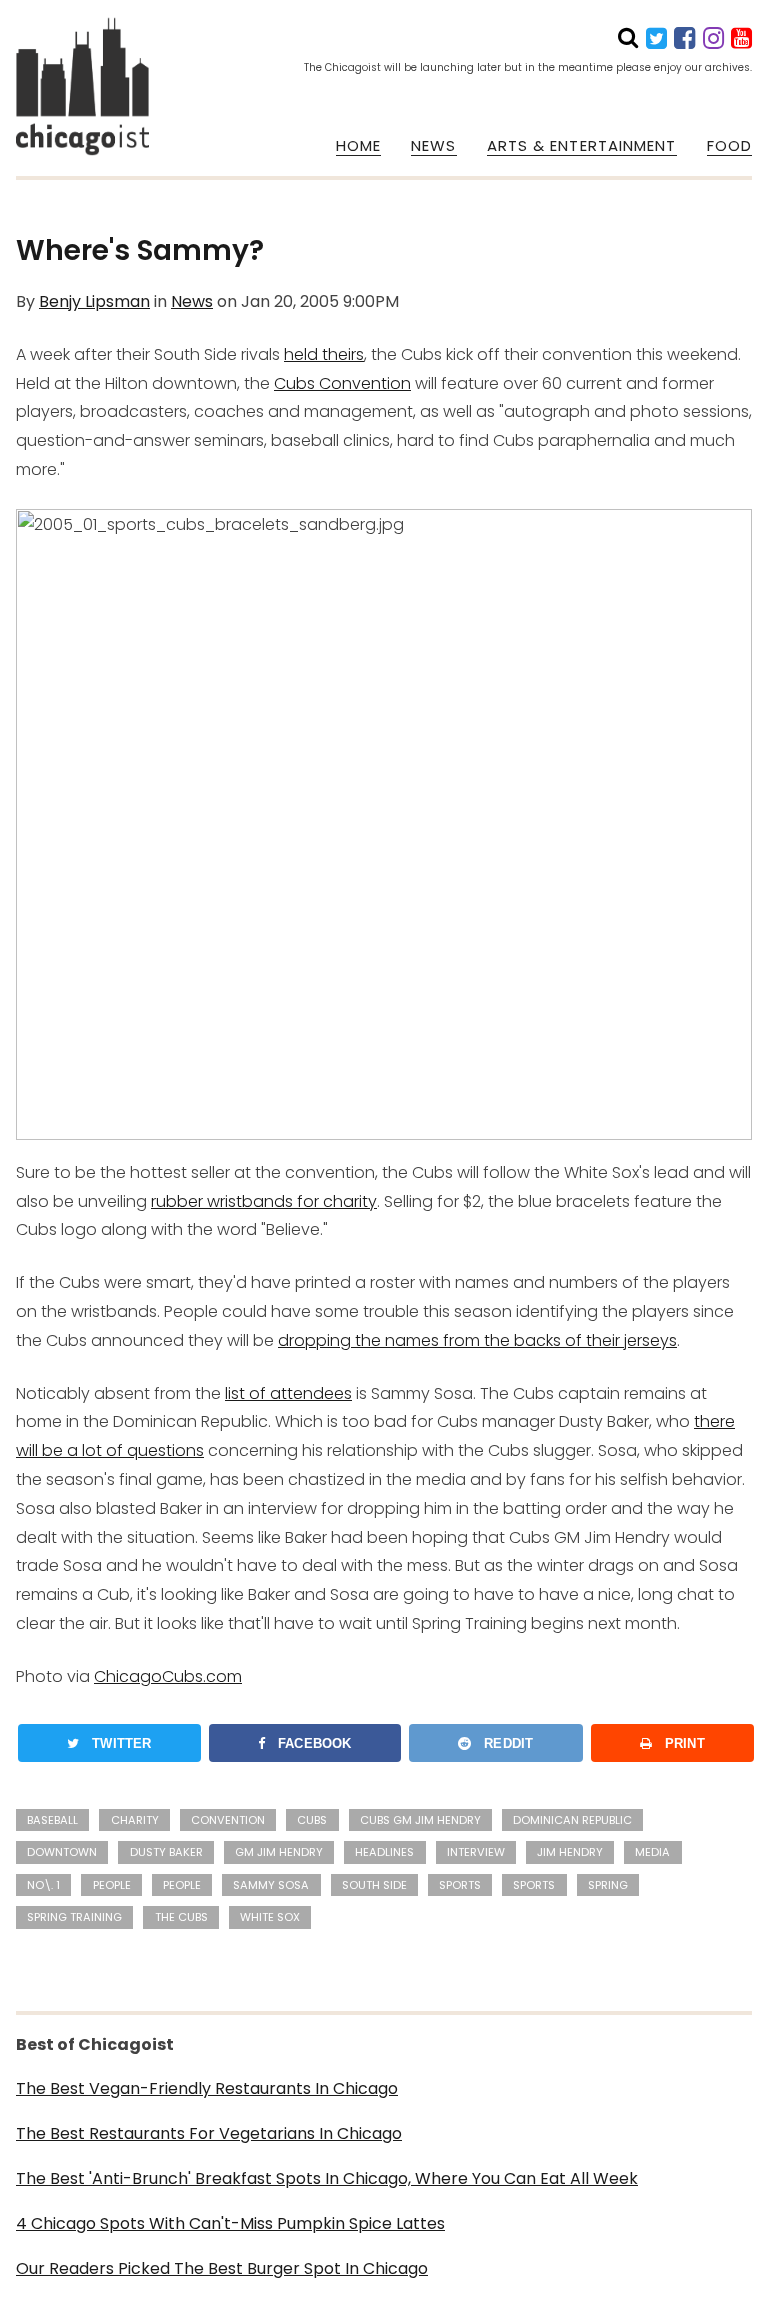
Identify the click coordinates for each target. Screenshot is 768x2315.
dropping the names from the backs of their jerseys (477, 1340)
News (192, 301)
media (652, 1852)
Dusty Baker (166, 1852)
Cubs (312, 1820)
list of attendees (288, 1393)
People (182, 1885)
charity (135, 1820)
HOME (358, 146)
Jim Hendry (570, 1852)
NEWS (433, 146)
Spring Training (74, 1917)
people (112, 1885)
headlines (384, 1852)
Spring (608, 1885)
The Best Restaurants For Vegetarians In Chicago (209, 2133)
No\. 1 (43, 1885)
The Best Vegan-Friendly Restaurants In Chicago (207, 2088)
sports (534, 1885)
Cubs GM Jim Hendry (420, 1820)
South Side (374, 1885)
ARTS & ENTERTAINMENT (582, 146)
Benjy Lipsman (94, 301)
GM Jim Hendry (279, 1852)
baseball (52, 1820)
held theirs (324, 354)
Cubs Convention (342, 383)
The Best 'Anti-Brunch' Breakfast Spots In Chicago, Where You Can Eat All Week (327, 2178)
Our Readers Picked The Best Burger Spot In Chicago (222, 2268)
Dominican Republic (572, 1820)
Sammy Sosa (271, 1885)
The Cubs (181, 1917)
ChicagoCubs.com (168, 1676)
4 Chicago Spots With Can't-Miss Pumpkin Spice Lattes (230, 2223)
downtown (62, 1852)
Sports (460, 1885)
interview (476, 1852)
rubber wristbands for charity (264, 1201)
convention (228, 1820)
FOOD (729, 146)
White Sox (270, 1917)
